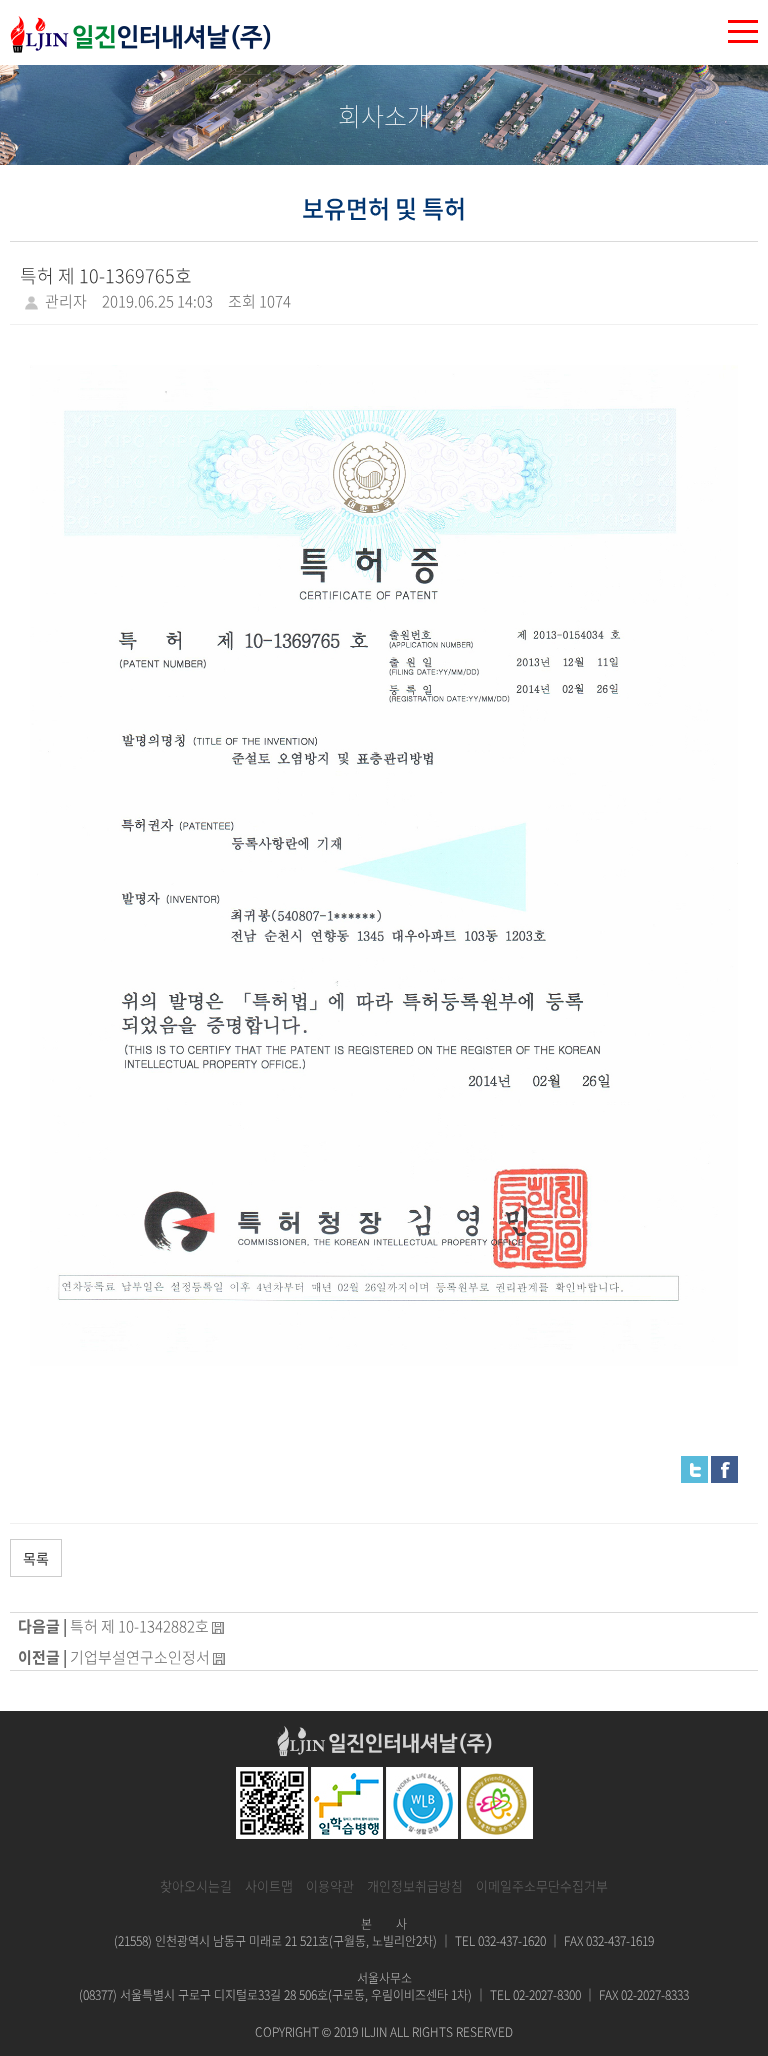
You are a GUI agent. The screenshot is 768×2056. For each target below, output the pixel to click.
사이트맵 (269, 1885)
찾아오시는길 (196, 1885)
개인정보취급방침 (415, 1885)
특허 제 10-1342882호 (139, 1626)
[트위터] (694, 1468)
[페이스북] (724, 1468)
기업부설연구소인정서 (140, 1657)
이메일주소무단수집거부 (542, 1885)
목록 (36, 1558)
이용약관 (330, 1885)
